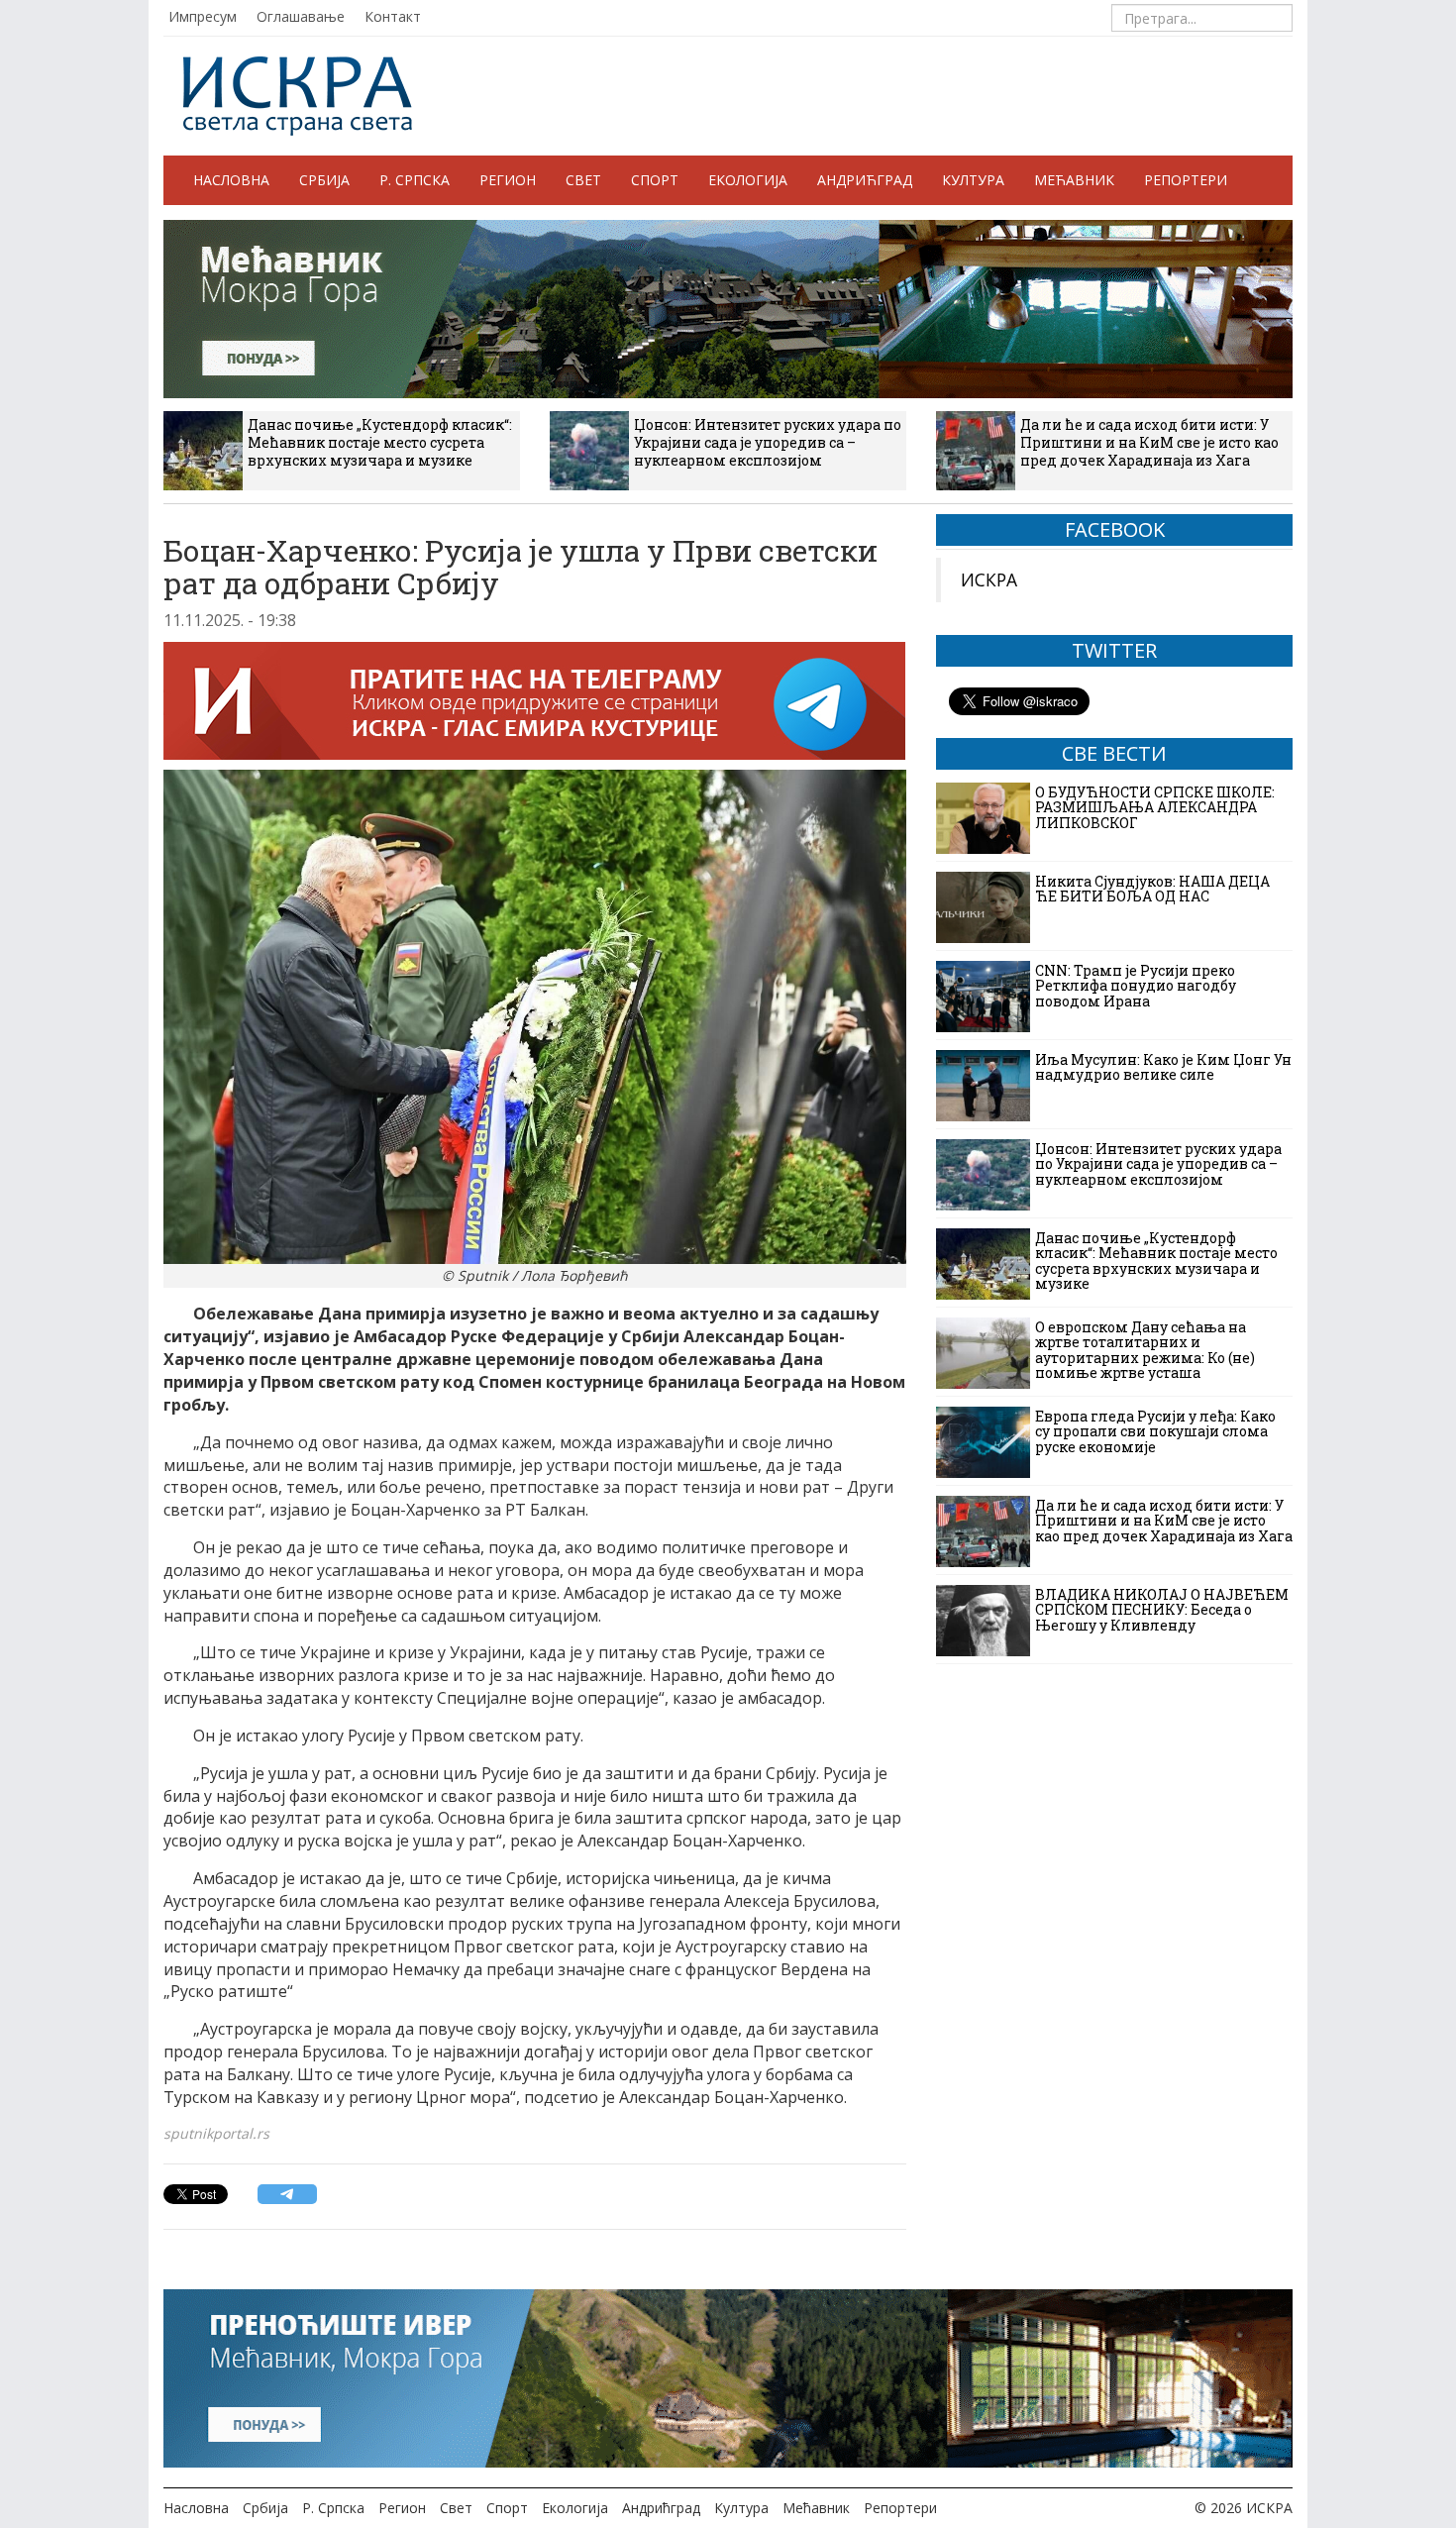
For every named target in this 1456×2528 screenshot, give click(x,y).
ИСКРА (989, 579)
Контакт (393, 16)
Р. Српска (415, 180)
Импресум (203, 16)
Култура (973, 180)
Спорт (655, 180)
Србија (324, 180)
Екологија (748, 180)
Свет (583, 180)
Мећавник (1074, 180)
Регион (508, 180)
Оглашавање (301, 16)
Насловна (231, 180)
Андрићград (865, 180)
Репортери (1186, 180)
